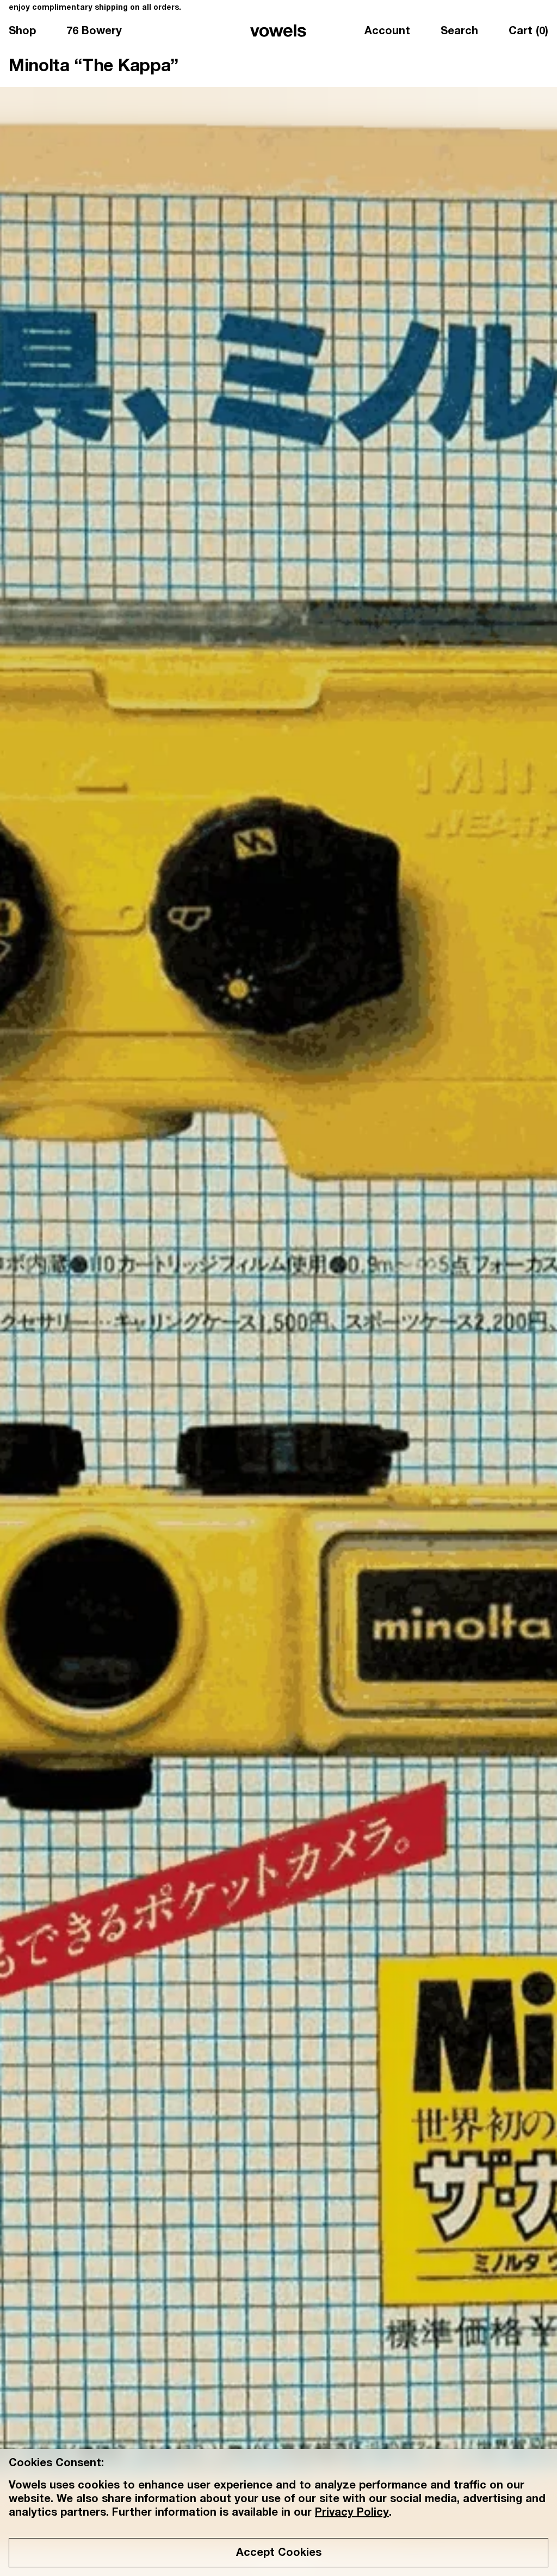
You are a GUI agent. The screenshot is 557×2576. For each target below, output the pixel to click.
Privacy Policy (352, 2514)
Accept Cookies (279, 2554)
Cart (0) (528, 32)
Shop (22, 32)
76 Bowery (94, 32)
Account (387, 32)
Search (459, 32)
